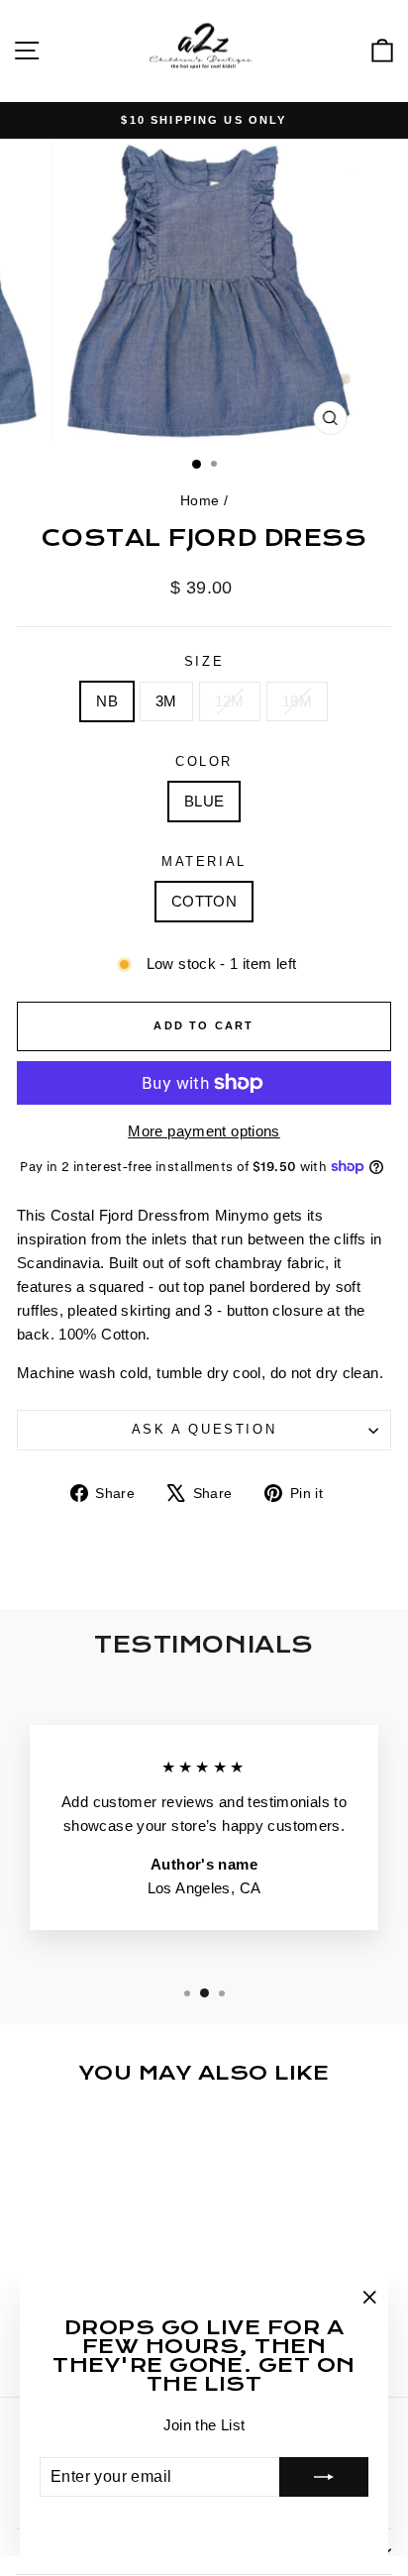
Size (204, 661)
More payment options (204, 1131)
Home (200, 500)
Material (204, 861)
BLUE (204, 801)
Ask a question (204, 1429)
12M (230, 701)
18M (297, 701)
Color (204, 761)
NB (107, 701)
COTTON (204, 901)
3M (166, 701)
